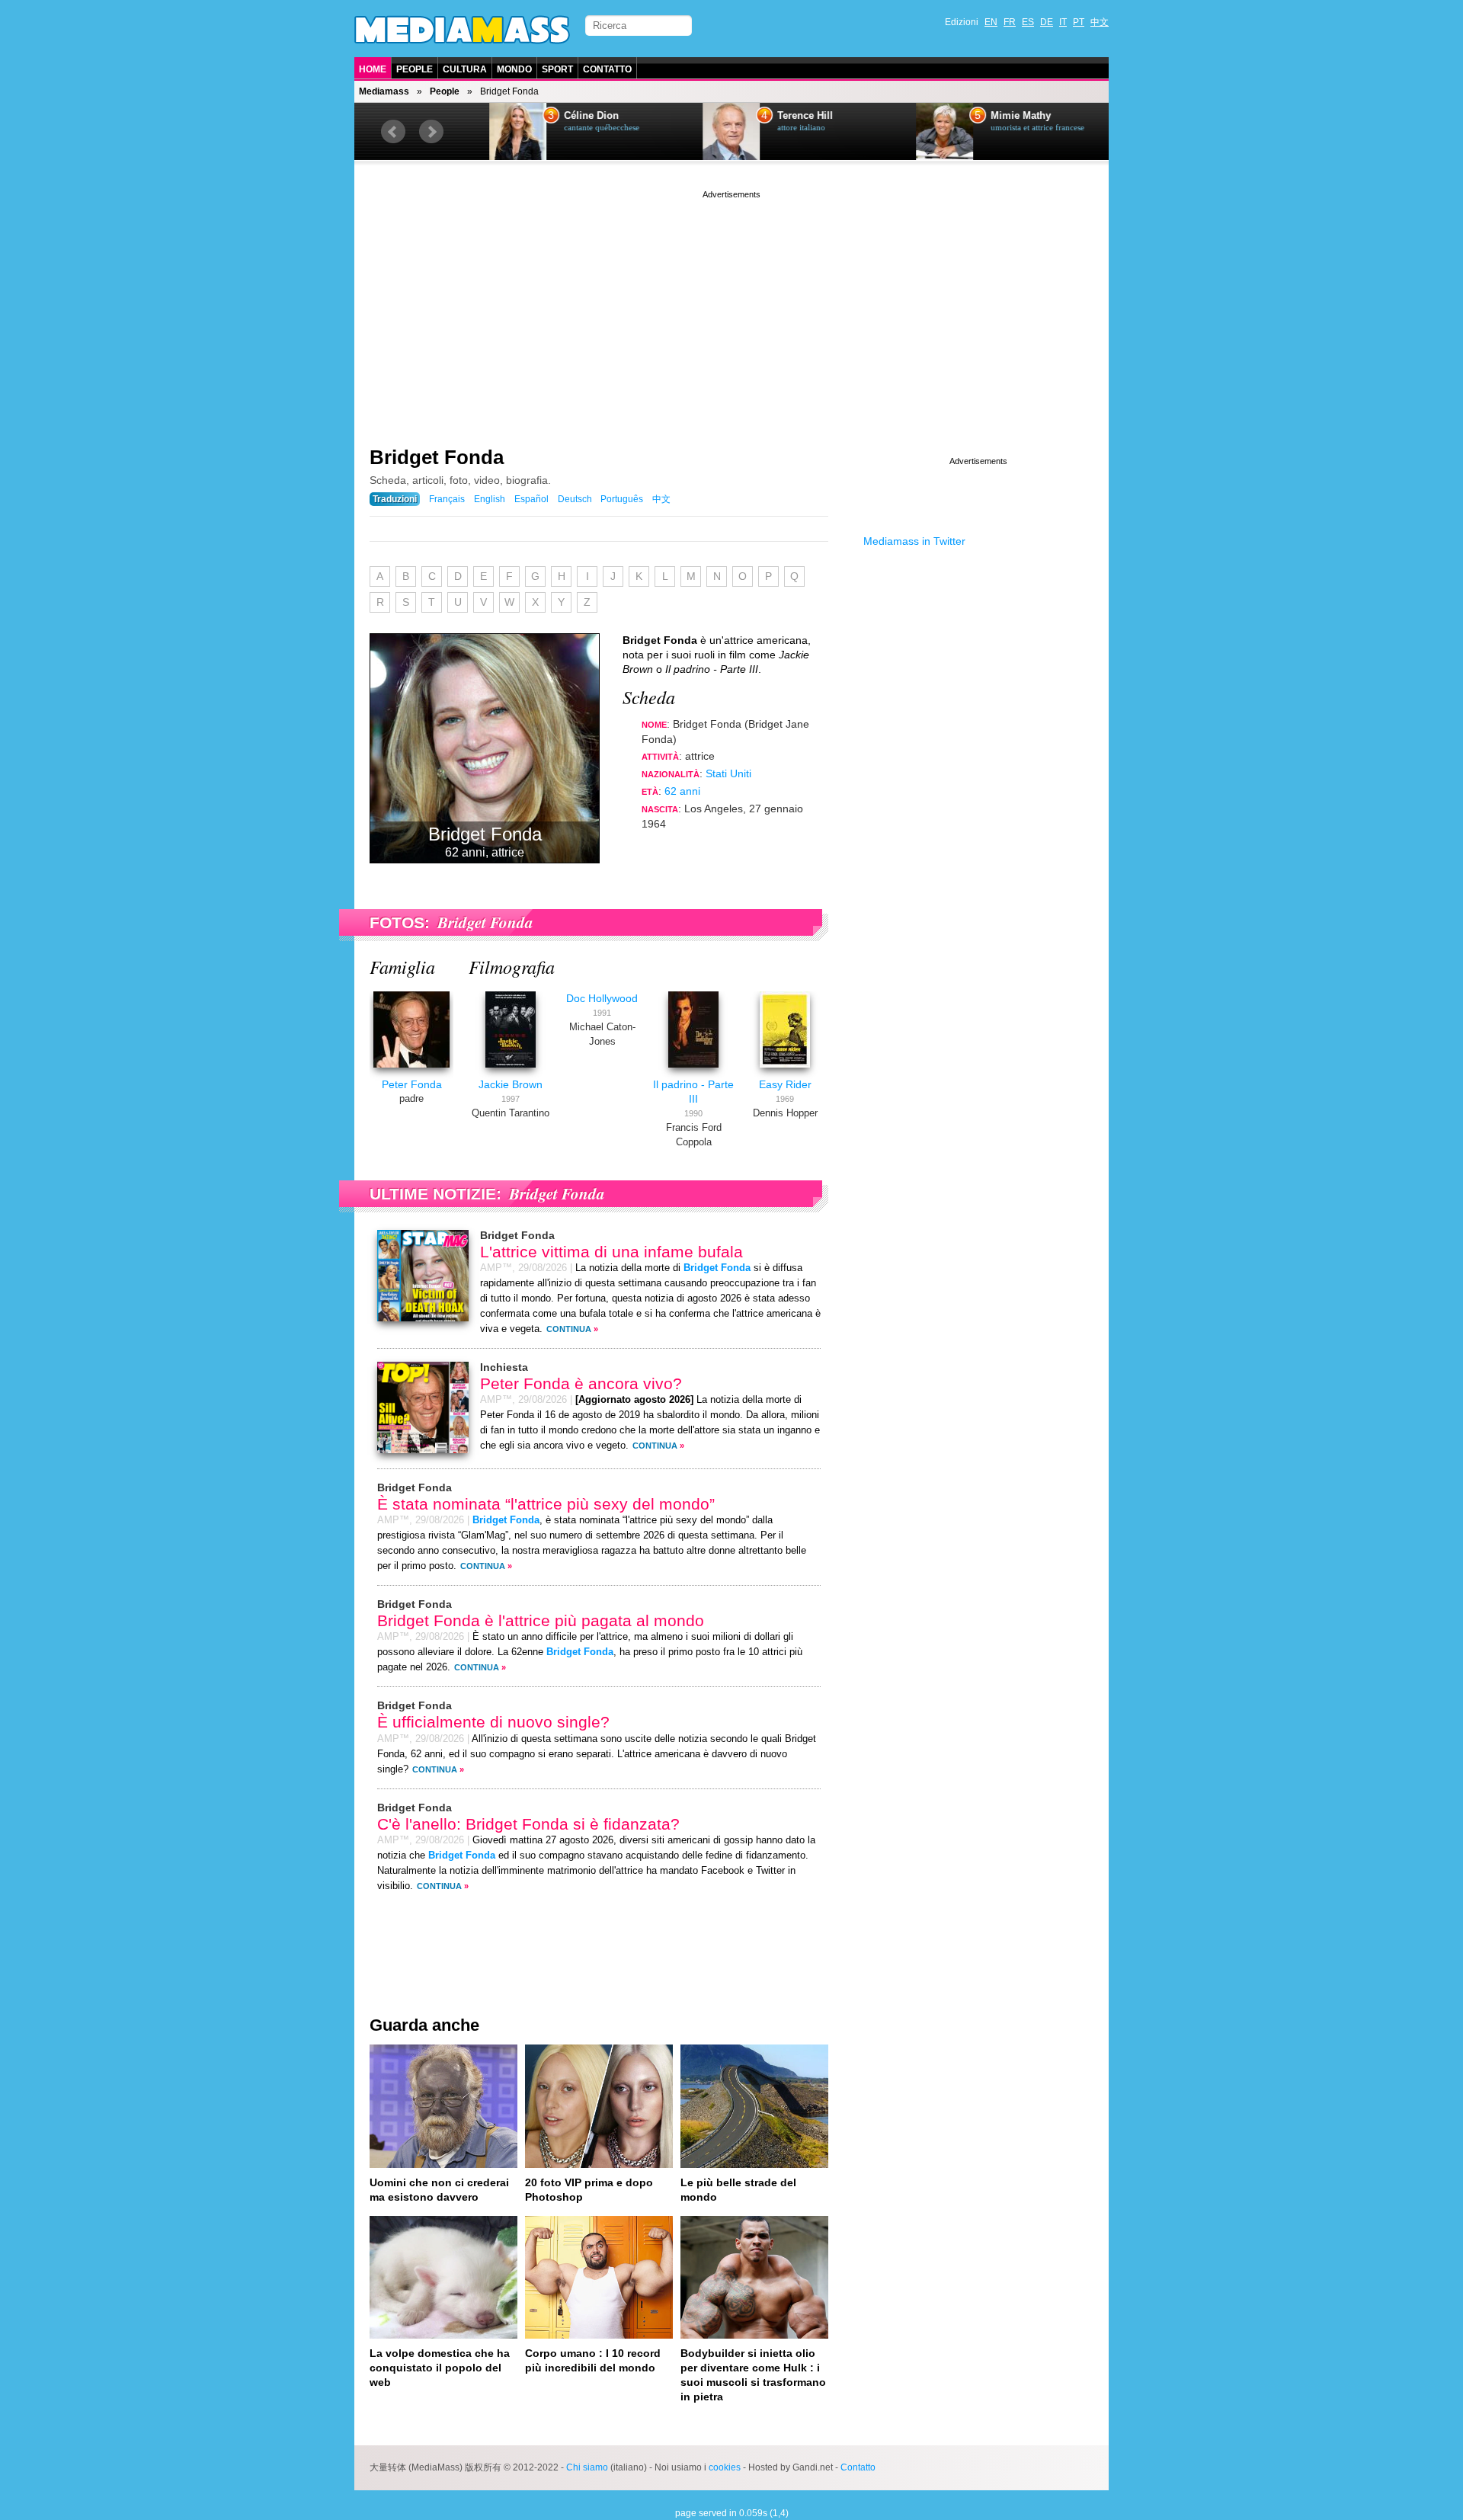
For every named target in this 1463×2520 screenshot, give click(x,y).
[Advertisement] (731, 309)
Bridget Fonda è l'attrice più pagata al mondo (541, 1620)
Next (431, 132)
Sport (557, 69)
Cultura (465, 69)
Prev (393, 132)
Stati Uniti (728, 773)
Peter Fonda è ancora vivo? (581, 1383)
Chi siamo (587, 2467)
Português (622, 499)
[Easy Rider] (785, 1070)
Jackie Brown (511, 1084)
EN (991, 22)
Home (373, 69)
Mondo (514, 69)
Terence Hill (781, 116)
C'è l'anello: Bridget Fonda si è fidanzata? (528, 1824)
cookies (725, 2467)
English (490, 499)
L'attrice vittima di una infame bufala (611, 1252)
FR (1010, 22)
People (415, 69)
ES (1028, 22)
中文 (1100, 22)
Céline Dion (567, 116)
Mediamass (384, 91)
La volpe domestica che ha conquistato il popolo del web (440, 2368)
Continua (569, 1329)
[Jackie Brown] (511, 1070)
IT (1063, 22)
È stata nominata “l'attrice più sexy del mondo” (546, 1504)
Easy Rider (785, 1084)
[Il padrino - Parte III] (693, 1070)
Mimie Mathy (996, 116)
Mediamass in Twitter (914, 541)
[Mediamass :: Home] (462, 30)
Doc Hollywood (602, 998)
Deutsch (575, 499)
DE (1047, 22)
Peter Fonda (412, 1084)
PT (1079, 22)
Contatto (607, 69)
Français (447, 499)
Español (531, 499)
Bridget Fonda (437, 457)
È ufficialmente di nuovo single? (493, 1722)
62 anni (682, 791)
